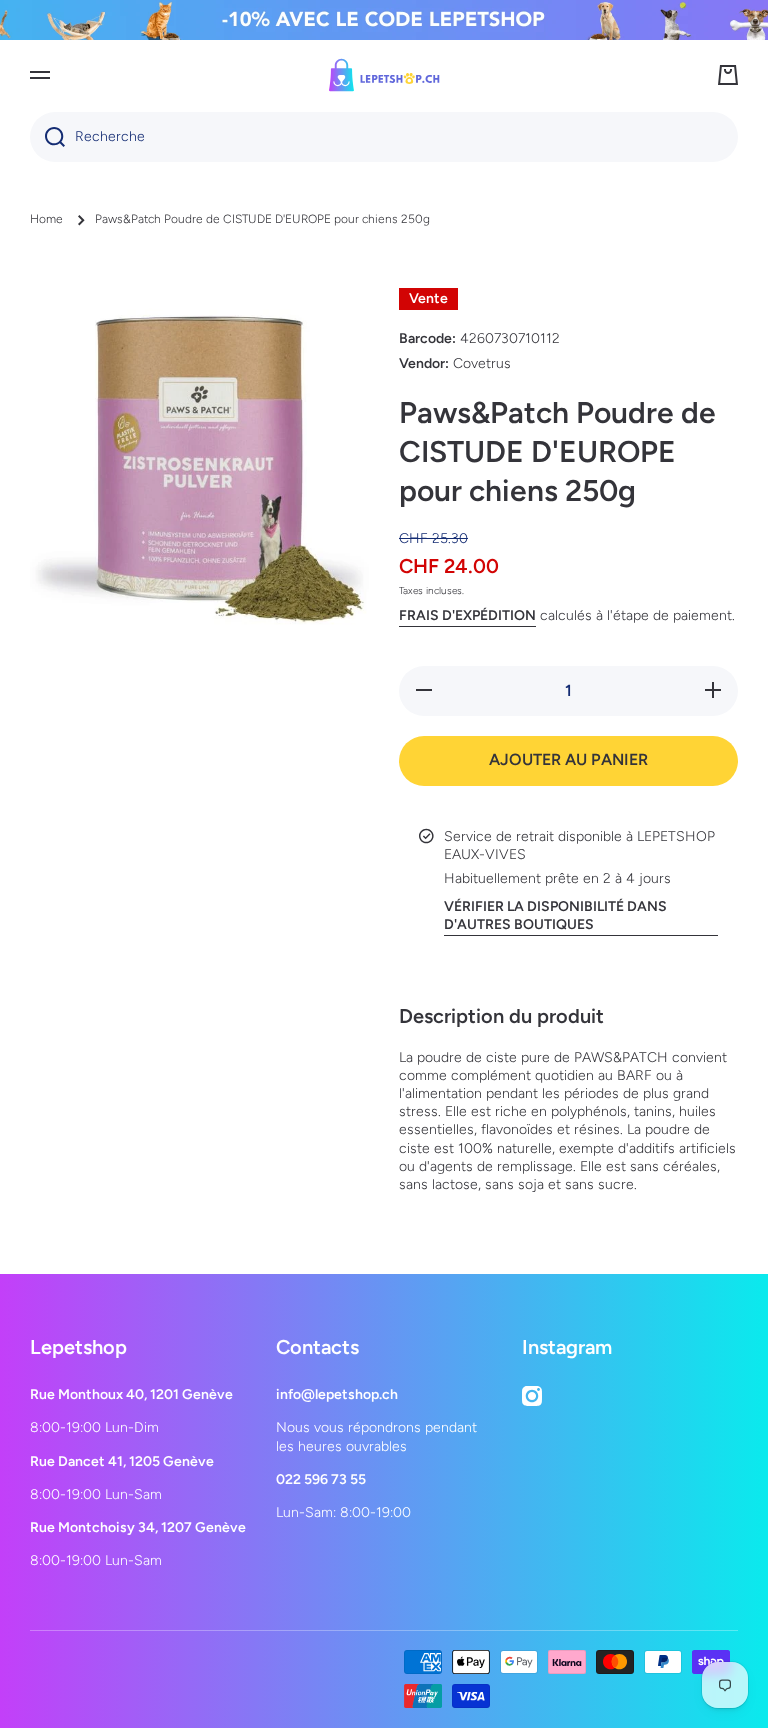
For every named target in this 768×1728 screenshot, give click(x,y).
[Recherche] (47, 137)
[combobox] (384, 137)
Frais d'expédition (467, 615)
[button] (728, 75)
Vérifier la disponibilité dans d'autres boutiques (555, 915)
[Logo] (384, 75)
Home (46, 219)
